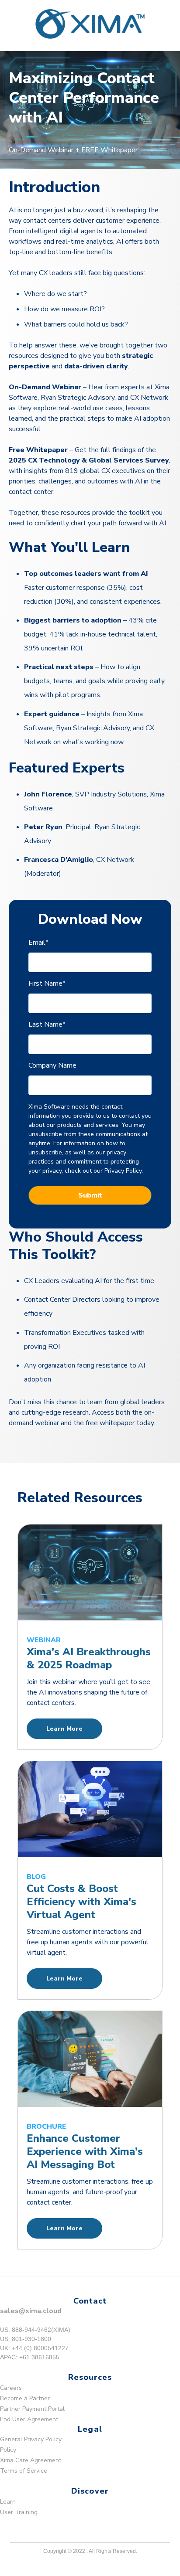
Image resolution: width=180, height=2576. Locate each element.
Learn (8, 2502)
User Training (19, 2512)
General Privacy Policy (31, 2439)
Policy (8, 2450)
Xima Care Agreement (31, 2460)
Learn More (64, 1729)
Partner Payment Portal (32, 2409)
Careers (11, 2388)
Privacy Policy (123, 1171)
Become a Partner (25, 2398)
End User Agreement (29, 2419)
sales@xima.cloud (31, 2311)
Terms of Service (24, 2471)
